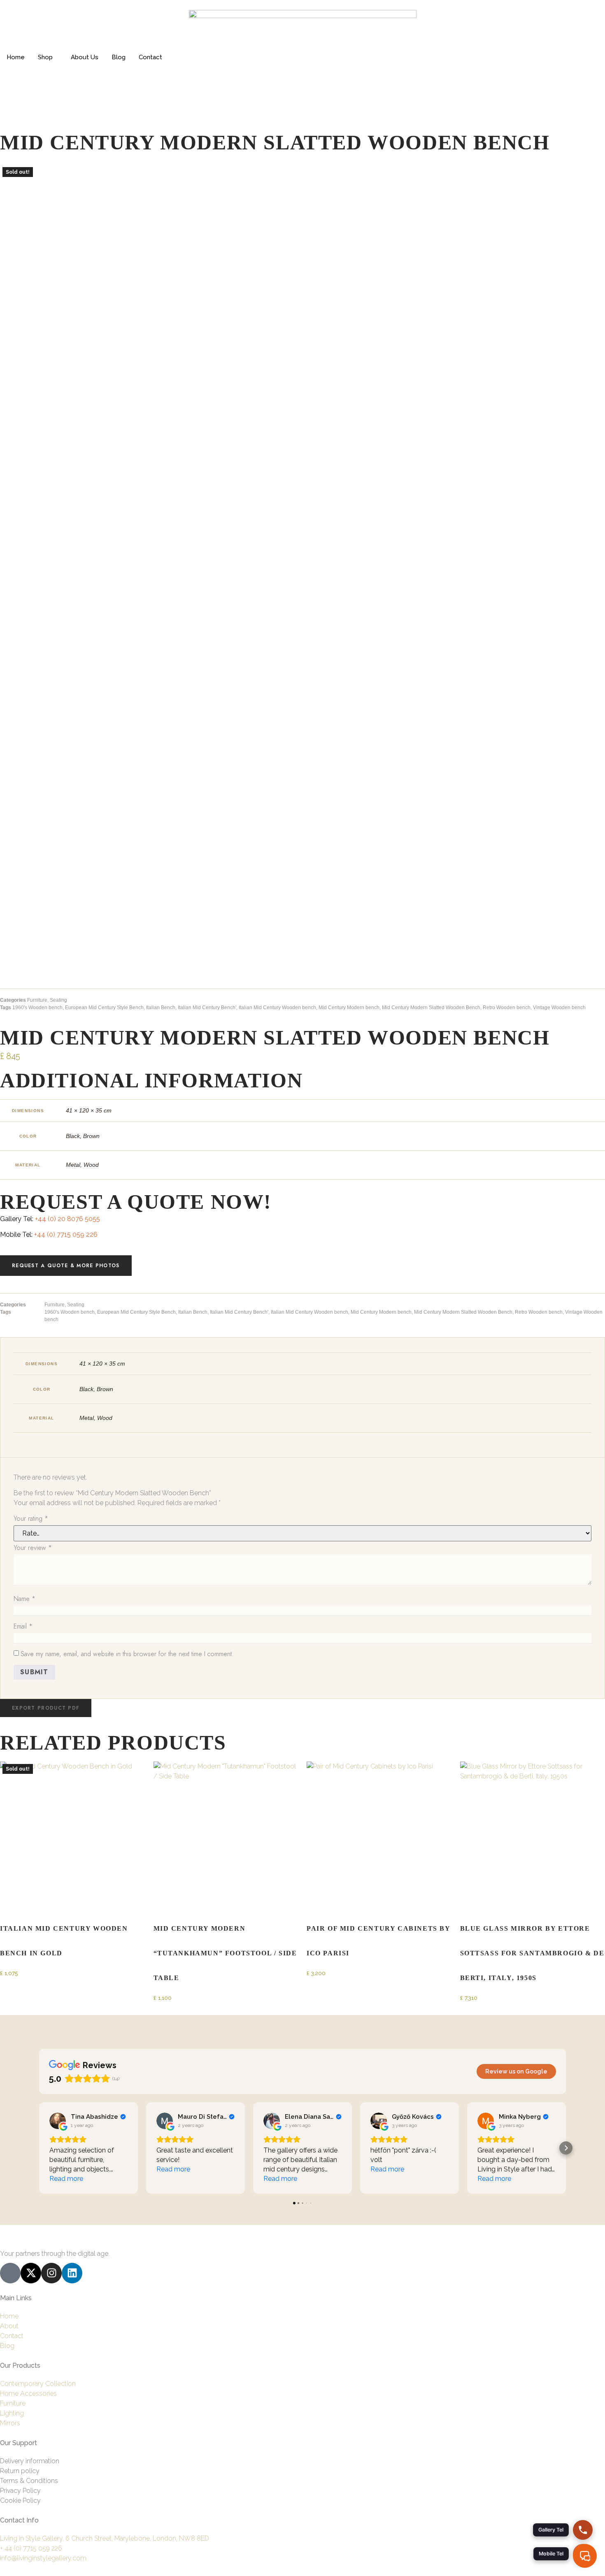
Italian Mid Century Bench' (207, 1008)
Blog (119, 57)
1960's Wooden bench (37, 1008)
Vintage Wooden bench (559, 1008)
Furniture (37, 1000)
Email (23, 1626)
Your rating (31, 1518)
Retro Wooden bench (507, 1008)
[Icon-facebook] (10, 2273)
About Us (85, 57)
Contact (150, 57)
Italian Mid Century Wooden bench (277, 1008)
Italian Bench (161, 1008)
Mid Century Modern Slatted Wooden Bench (431, 1008)
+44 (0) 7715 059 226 (66, 1234)
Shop (45, 57)
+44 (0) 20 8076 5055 (67, 1219)
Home (16, 57)
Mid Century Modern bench (349, 1008)
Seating (58, 1000)
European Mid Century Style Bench (104, 1008)
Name (24, 1599)
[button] (46, 1708)
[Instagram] (51, 2273)
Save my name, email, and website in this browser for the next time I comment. (127, 1654)
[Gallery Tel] (583, 2530)
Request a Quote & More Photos (66, 1266)
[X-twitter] (31, 2273)
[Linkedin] (72, 2273)
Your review (33, 1548)
